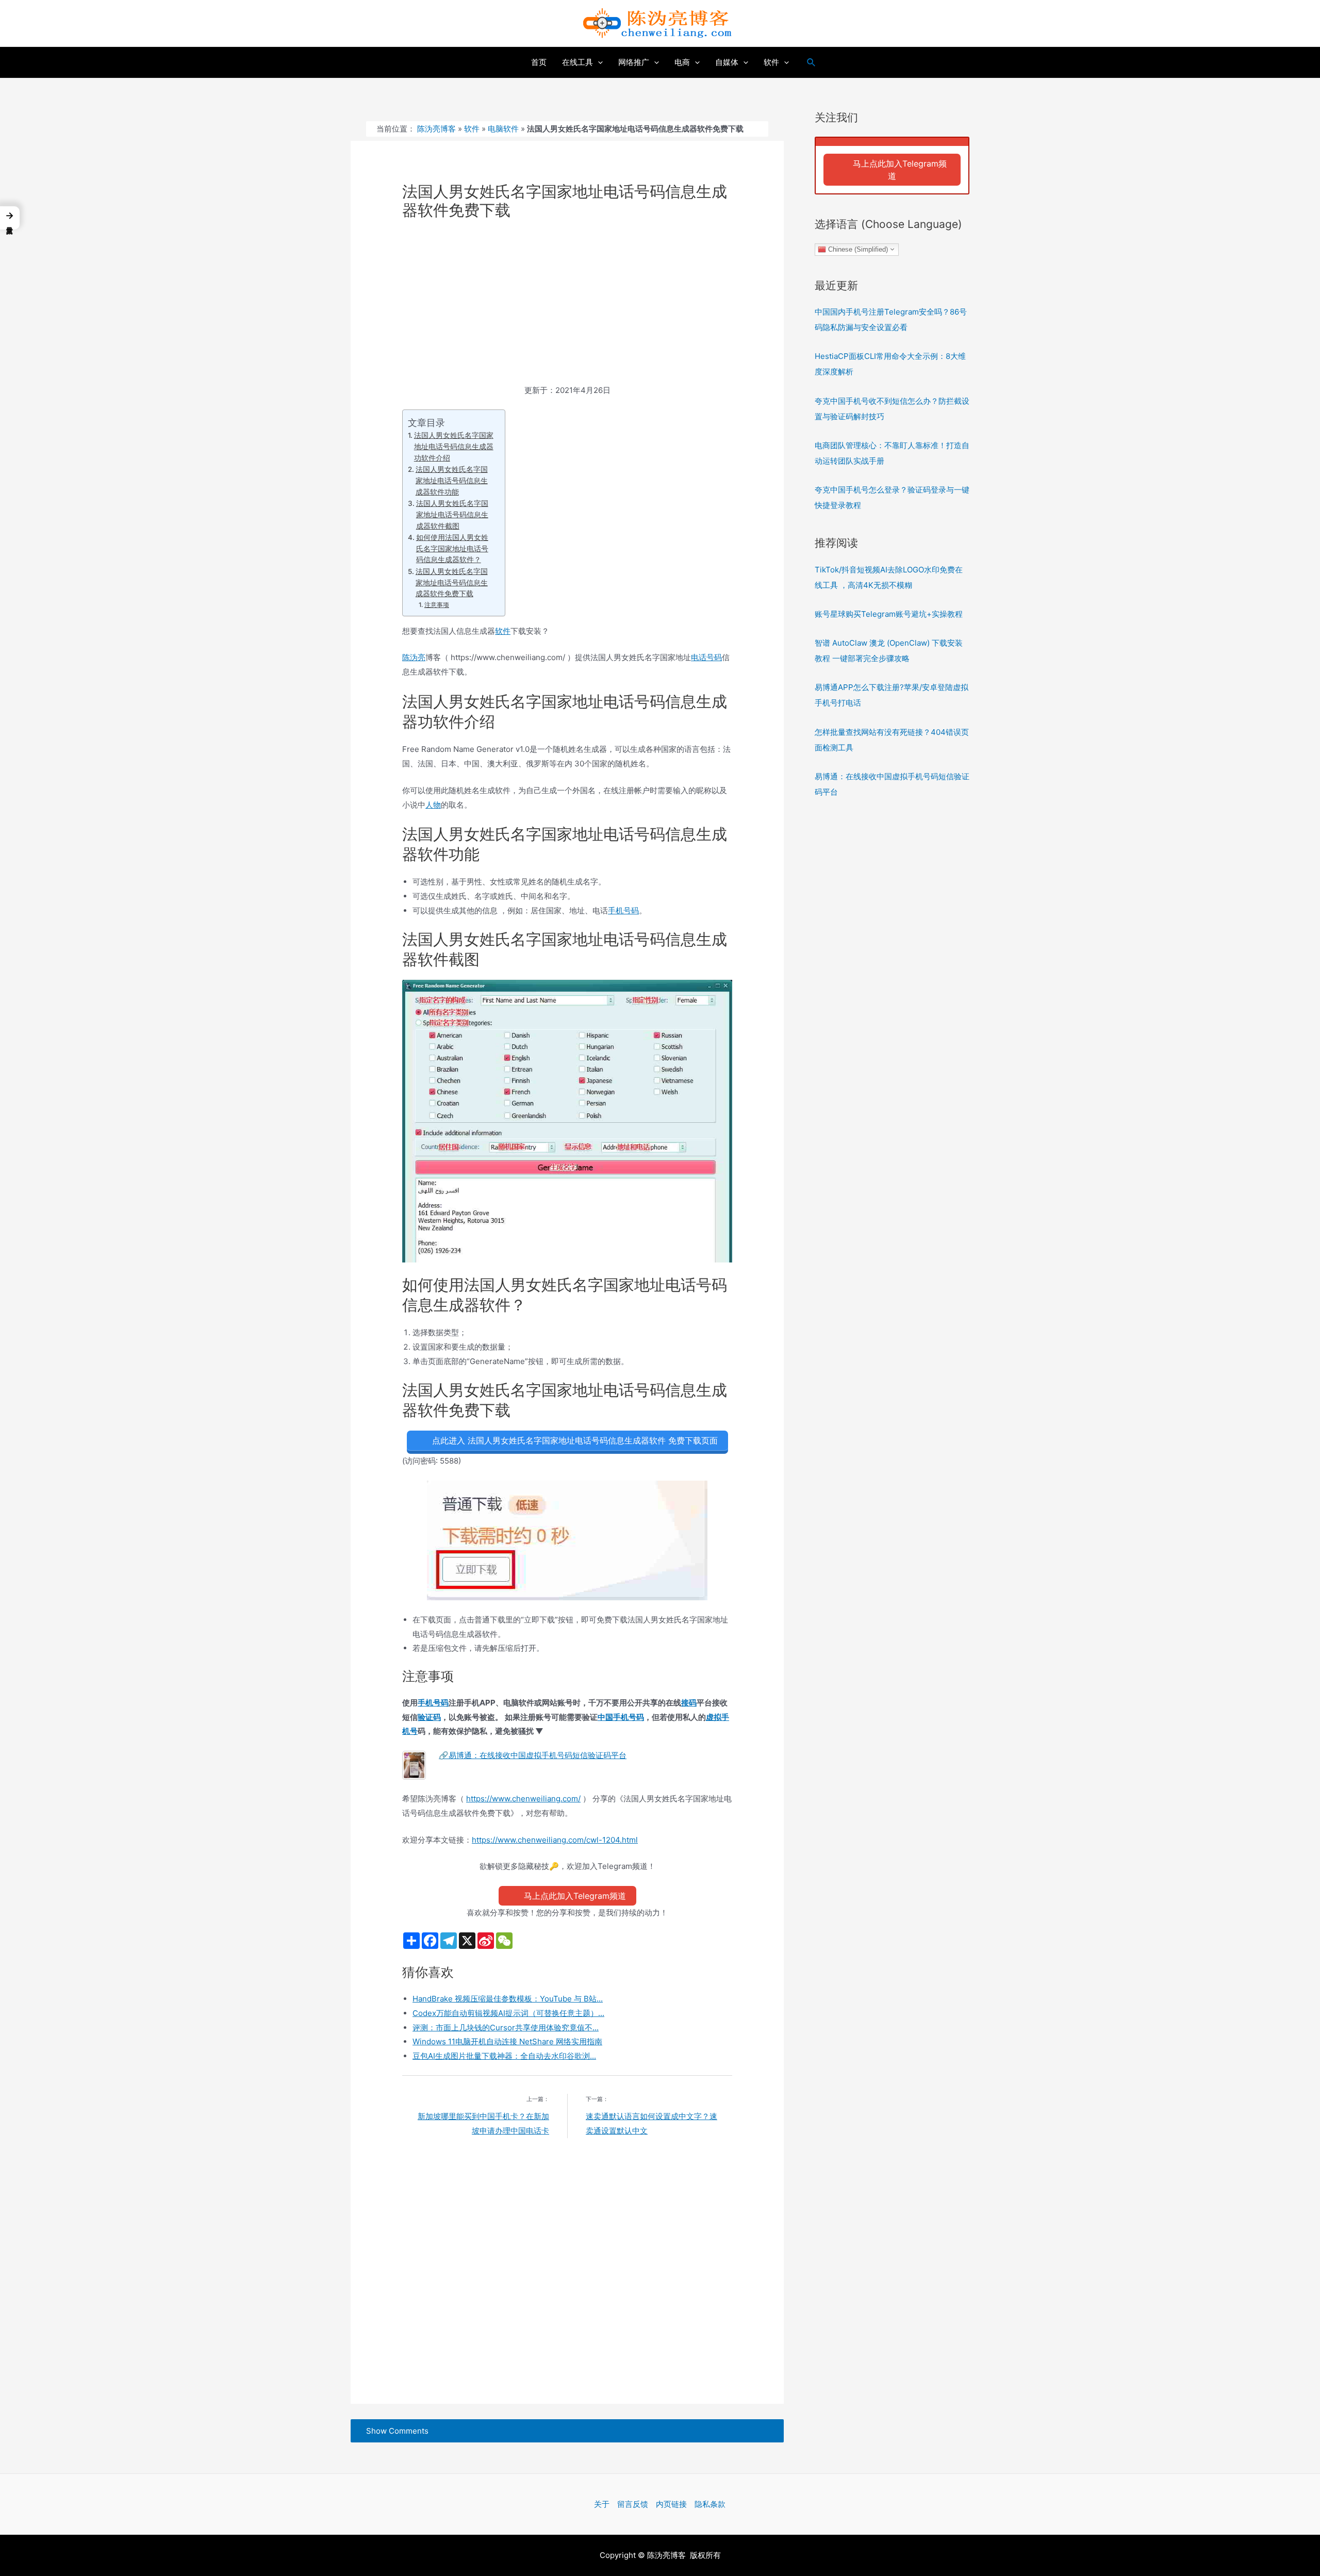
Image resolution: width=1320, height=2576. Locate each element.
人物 (433, 805)
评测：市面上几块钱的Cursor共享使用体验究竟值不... (506, 2028)
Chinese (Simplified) (857, 249)
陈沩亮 (414, 657)
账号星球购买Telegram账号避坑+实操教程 (889, 614)
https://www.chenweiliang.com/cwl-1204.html (555, 1840)
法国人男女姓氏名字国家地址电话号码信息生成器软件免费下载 (452, 583)
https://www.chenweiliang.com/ (523, 1799)
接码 (689, 1703)
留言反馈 (633, 2504)
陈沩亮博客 (436, 129)
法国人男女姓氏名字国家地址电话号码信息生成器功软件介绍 (454, 446)
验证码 (429, 1717)
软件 (472, 129)
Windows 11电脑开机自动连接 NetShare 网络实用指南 (507, 2041)
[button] (10, 218)
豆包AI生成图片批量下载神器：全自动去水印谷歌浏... (504, 2056)
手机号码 (623, 910)
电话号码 (706, 657)
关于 (602, 2504)
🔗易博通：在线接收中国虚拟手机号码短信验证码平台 (533, 1755)
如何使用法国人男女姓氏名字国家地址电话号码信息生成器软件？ (452, 548)
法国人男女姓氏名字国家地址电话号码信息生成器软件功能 (452, 480)
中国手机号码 (621, 1717)
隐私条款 (710, 2504)
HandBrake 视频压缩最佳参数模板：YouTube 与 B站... (508, 1999)
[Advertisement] (567, 307)
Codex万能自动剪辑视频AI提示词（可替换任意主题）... (508, 2013)
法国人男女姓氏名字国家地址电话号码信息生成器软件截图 (452, 514)
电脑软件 (503, 129)
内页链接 (671, 2504)
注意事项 (436, 605)
